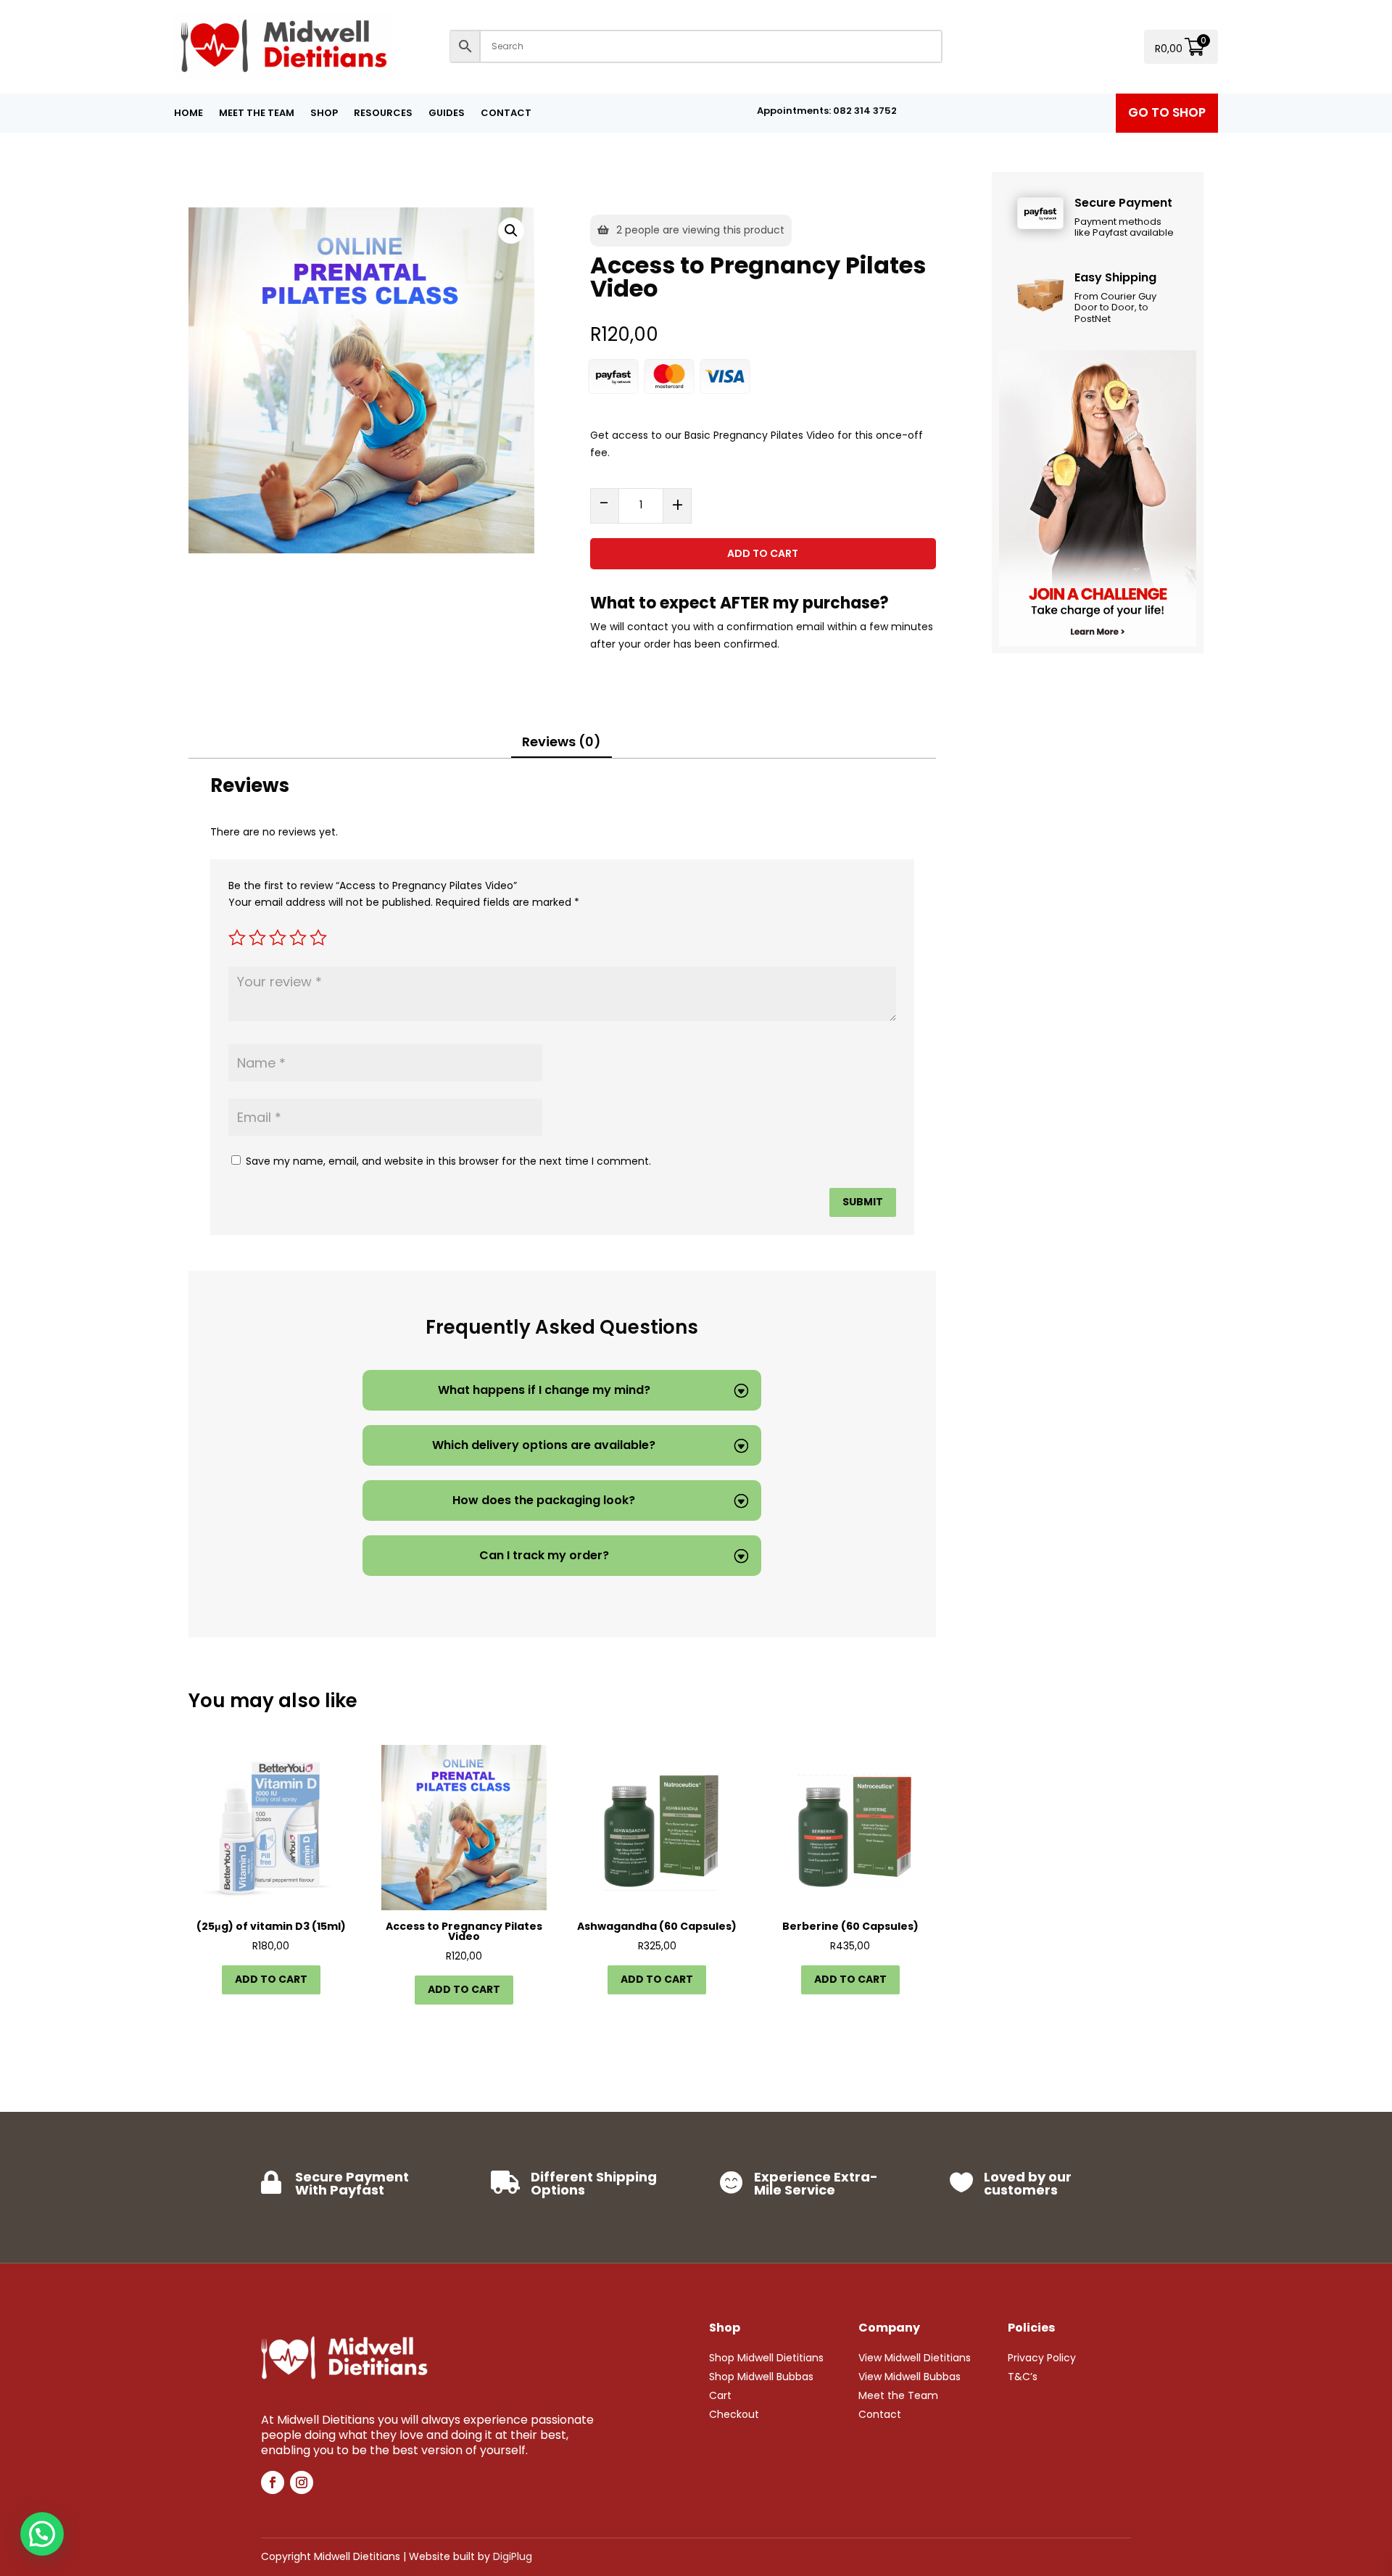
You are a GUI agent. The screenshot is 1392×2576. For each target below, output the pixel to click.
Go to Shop (1167, 112)
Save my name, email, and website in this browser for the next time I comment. (448, 1161)
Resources (383, 114)
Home (188, 114)
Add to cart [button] (271, 1979)
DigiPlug (513, 2556)
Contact (506, 114)
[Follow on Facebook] (273, 2482)
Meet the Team (257, 114)
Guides (447, 114)
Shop (324, 114)
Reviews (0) (562, 742)
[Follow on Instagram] (302, 2482)
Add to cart (763, 553)
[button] (511, 231)
